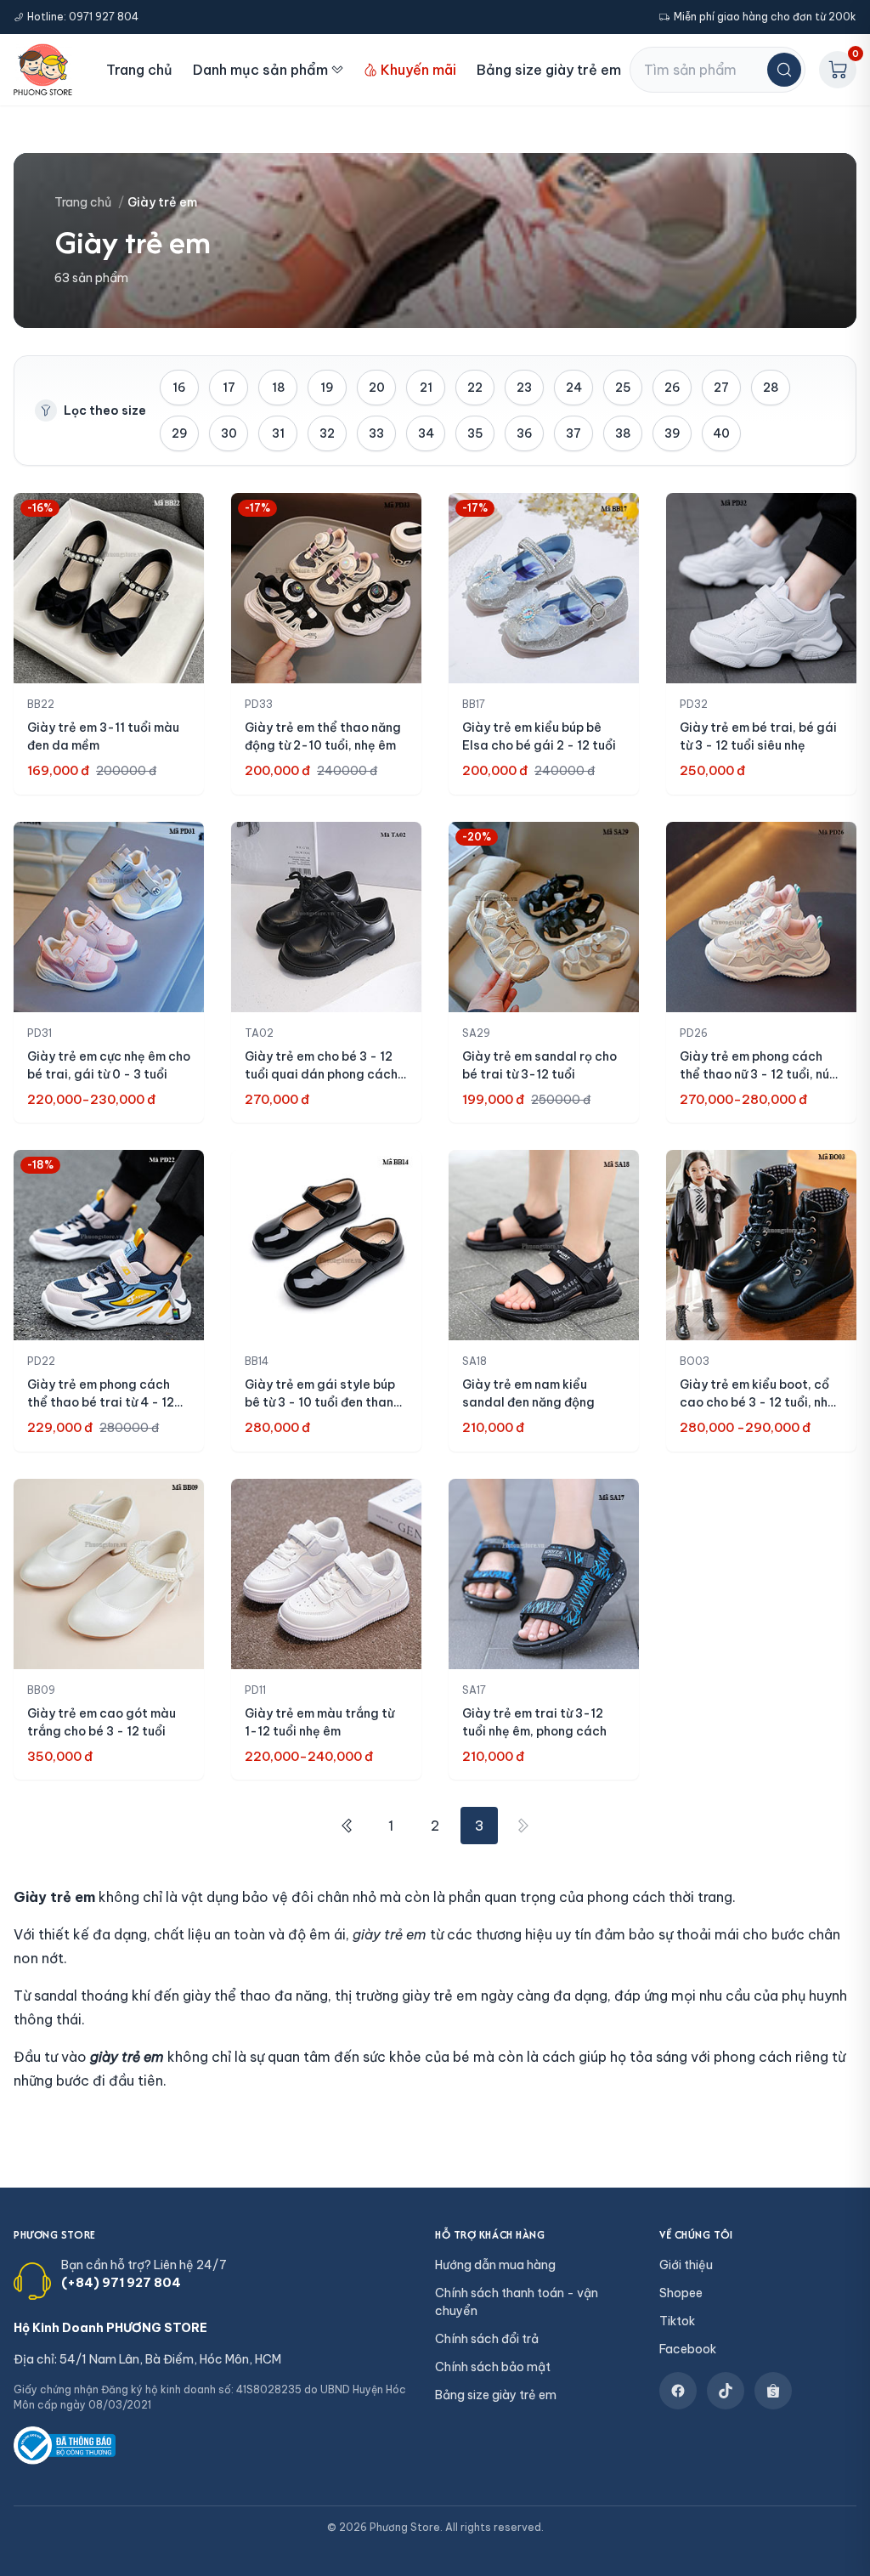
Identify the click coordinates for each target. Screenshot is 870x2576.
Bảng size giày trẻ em (549, 70)
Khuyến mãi (418, 70)
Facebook (688, 2349)
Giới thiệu (686, 2265)
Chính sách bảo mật (493, 2367)
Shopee (681, 2293)
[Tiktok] (726, 2391)
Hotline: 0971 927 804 (83, 17)
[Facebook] (678, 2391)
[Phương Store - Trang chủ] (43, 70)
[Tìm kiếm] (784, 70)
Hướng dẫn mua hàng (495, 2265)
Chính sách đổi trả (487, 2339)
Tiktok (677, 2321)
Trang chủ (139, 70)
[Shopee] (773, 2391)
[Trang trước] (347, 1826)
